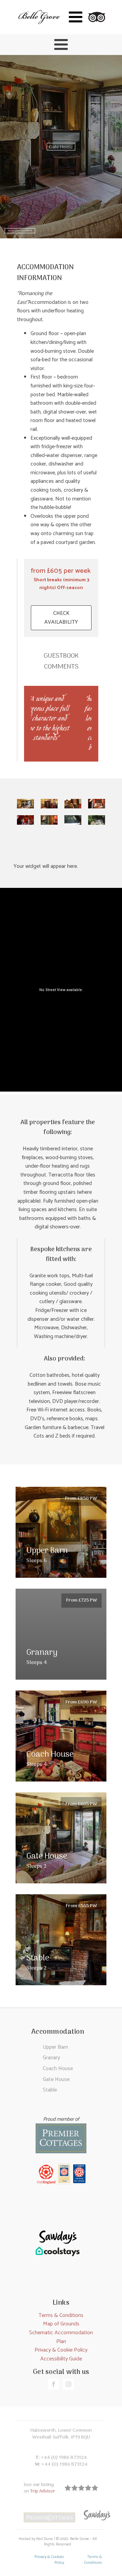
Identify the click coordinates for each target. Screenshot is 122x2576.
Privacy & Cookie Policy (61, 2350)
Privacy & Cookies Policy (49, 2560)
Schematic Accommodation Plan (61, 2337)
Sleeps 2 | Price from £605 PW (20, 231)
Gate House (56, 2079)
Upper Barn (55, 2047)
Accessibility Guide (61, 2359)
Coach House (58, 2069)
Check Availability (61, 618)
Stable (50, 2090)
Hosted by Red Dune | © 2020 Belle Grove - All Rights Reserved (58, 2542)
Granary (51, 2058)
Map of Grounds (61, 2324)
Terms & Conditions (61, 2315)
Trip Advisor (43, 2491)
